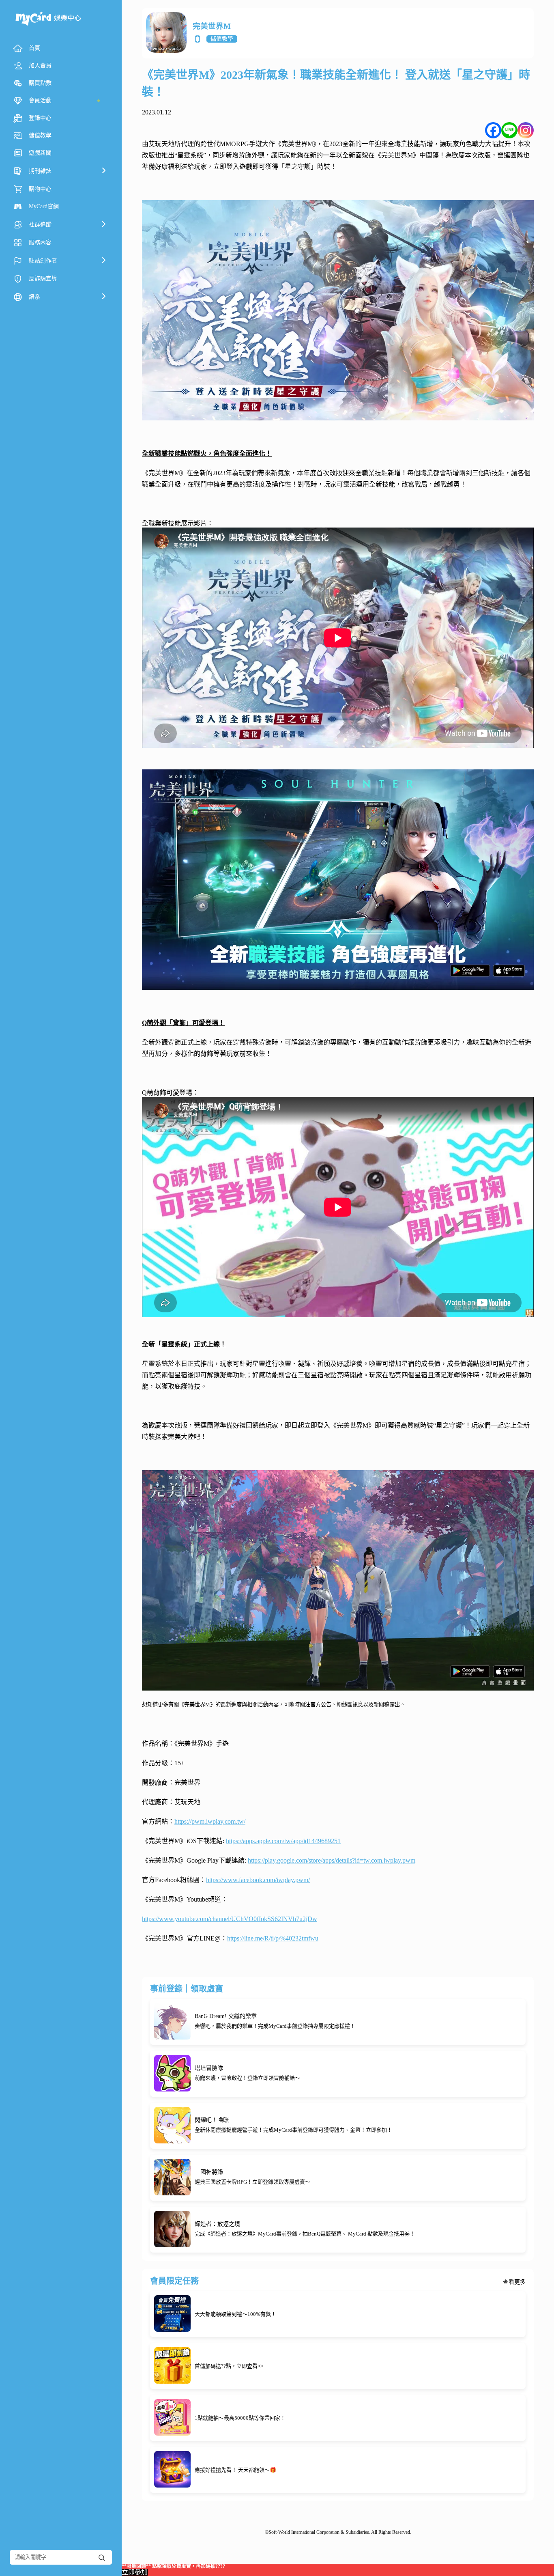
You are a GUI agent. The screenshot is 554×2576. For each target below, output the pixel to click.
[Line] (509, 130)
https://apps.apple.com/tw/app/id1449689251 (283, 1841)
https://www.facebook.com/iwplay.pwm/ (258, 1880)
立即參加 (135, 2572)
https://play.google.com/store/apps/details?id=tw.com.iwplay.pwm (332, 1860)
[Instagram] (526, 130)
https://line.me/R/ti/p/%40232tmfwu (273, 1938)
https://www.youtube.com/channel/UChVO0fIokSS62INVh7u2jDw (230, 1919)
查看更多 (514, 2282)
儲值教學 (222, 39)
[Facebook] (493, 130)
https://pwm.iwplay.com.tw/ (210, 1821)
